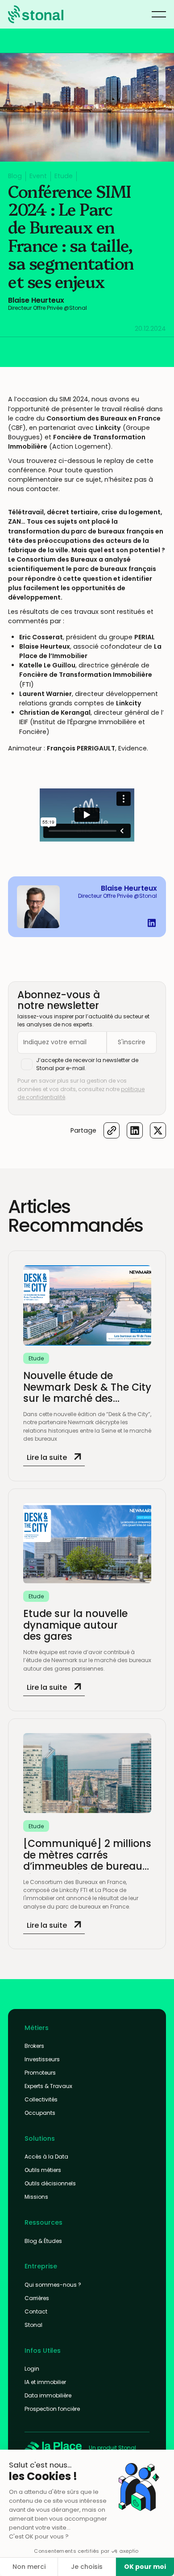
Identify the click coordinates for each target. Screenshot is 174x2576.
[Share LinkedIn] (135, 1130)
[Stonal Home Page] (53, 2448)
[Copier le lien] (112, 1130)
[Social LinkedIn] (152, 923)
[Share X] (158, 1130)
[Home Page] (36, 14)
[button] (159, 14)
